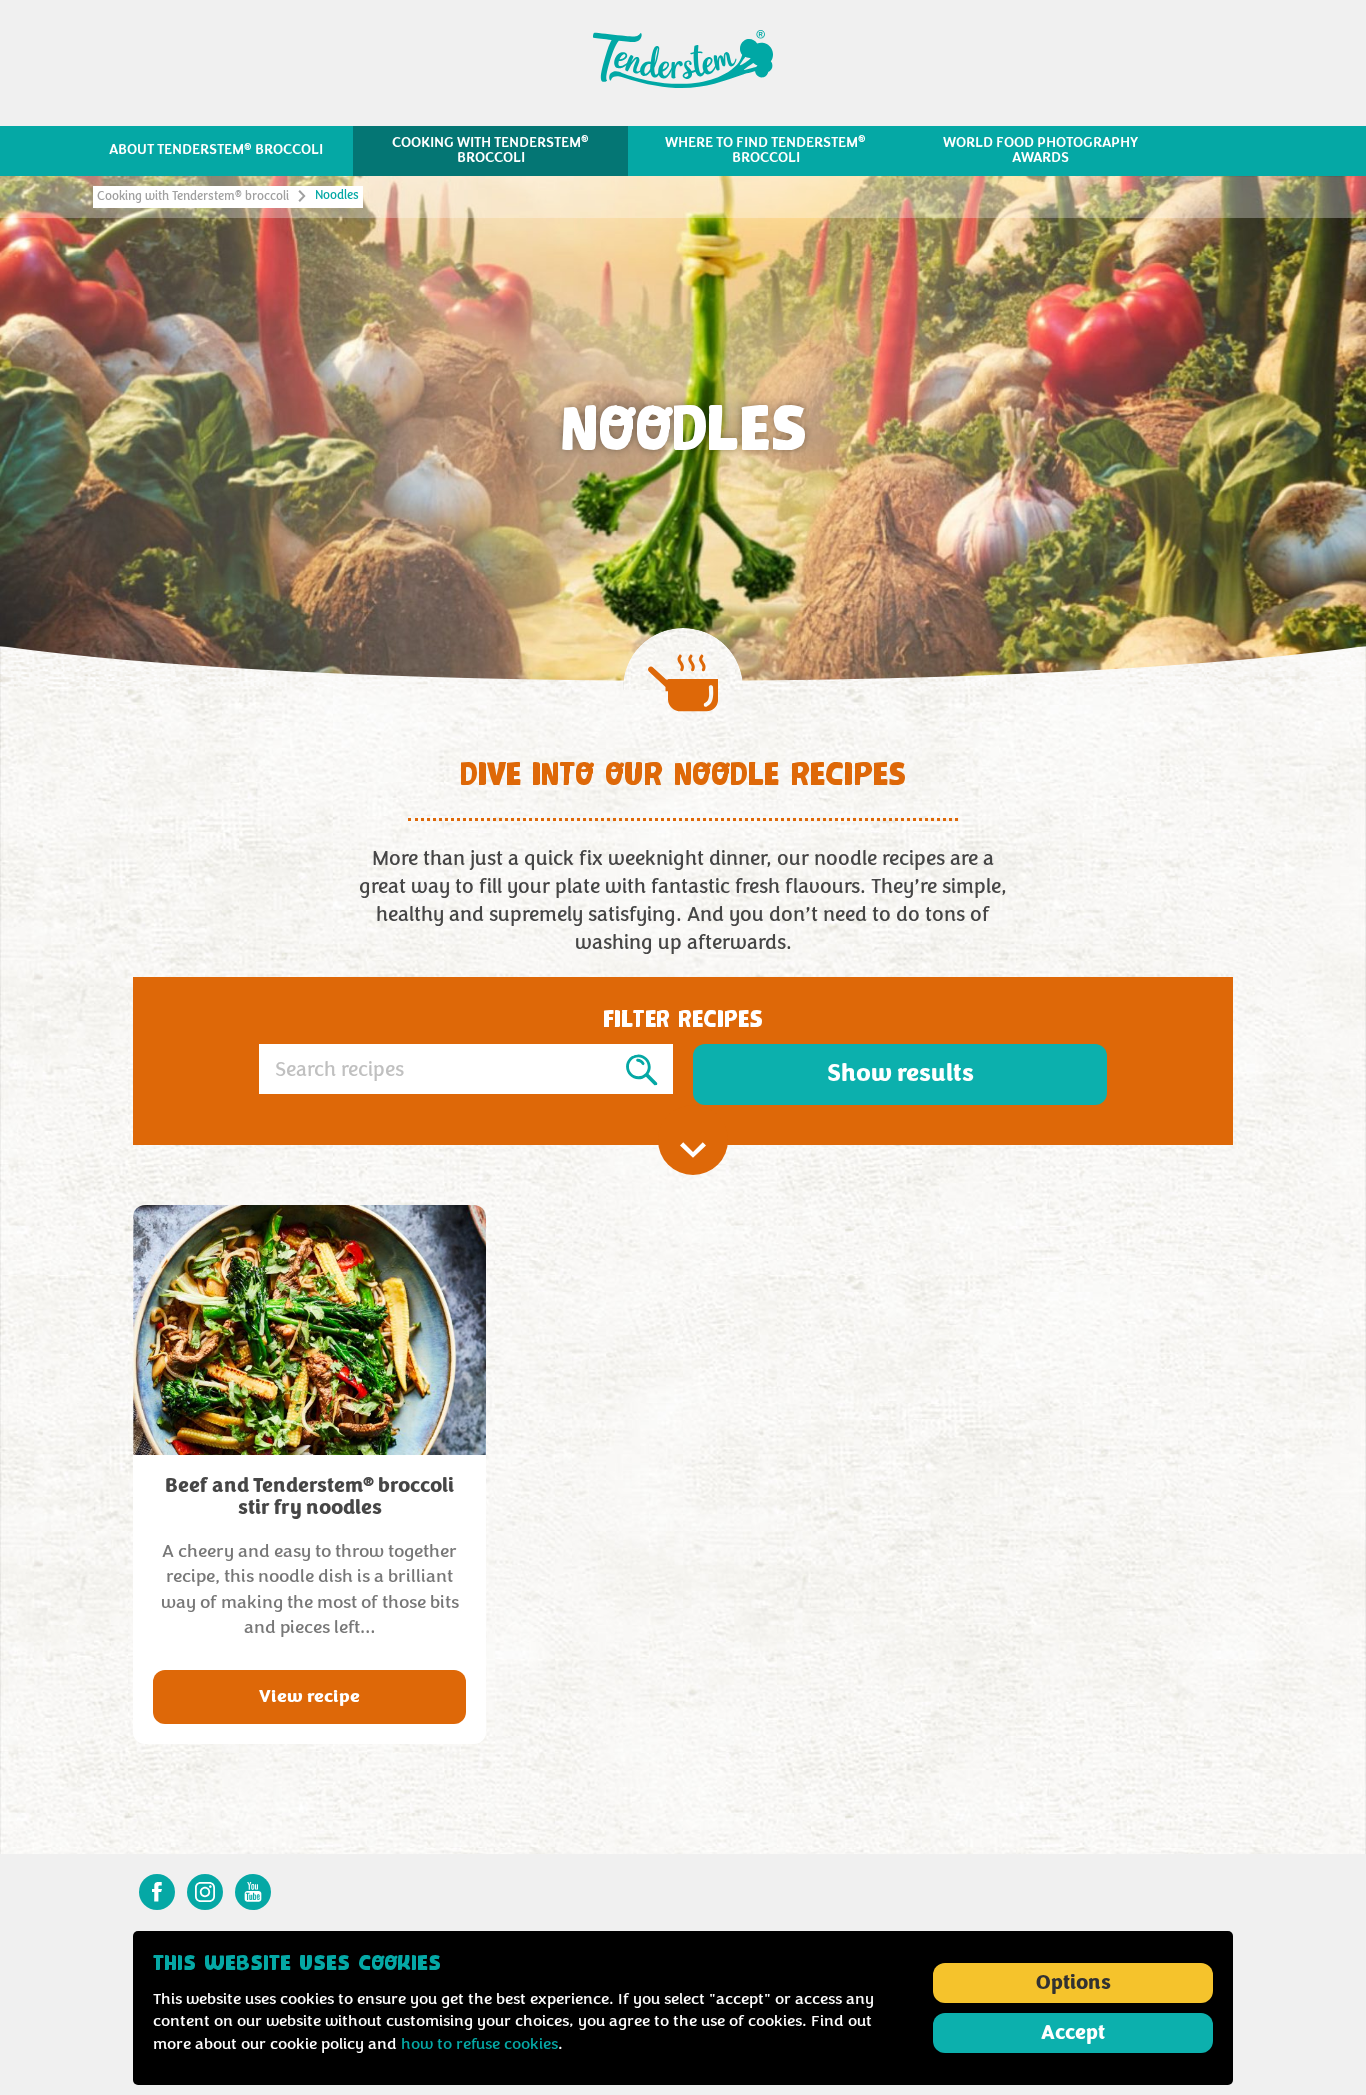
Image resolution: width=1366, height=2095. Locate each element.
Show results (900, 1073)
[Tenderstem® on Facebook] (157, 1892)
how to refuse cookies (479, 2044)
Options (1073, 1983)
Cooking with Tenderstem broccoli (193, 196)
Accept (1073, 2033)
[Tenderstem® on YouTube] (253, 1892)
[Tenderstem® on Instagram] (205, 1892)
